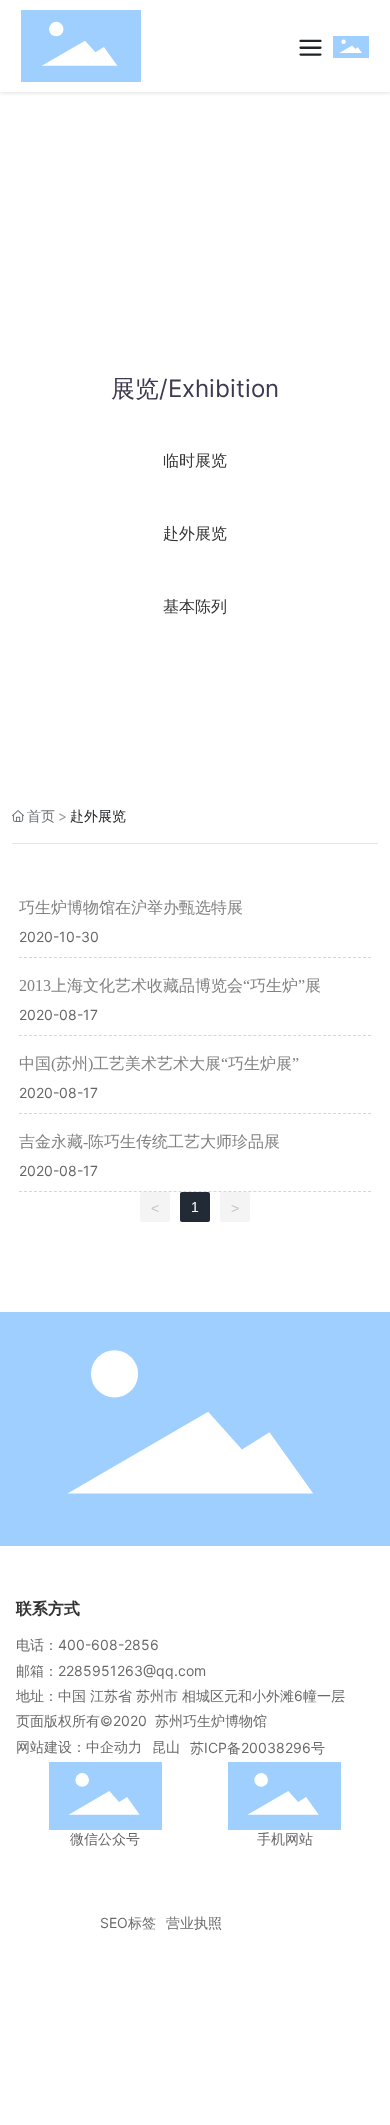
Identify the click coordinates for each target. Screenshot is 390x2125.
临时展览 (195, 460)
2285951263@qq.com (132, 1670)
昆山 (166, 1746)
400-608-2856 (108, 1644)
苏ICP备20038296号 (257, 1747)
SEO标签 (128, 1922)
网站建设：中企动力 (79, 1746)
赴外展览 (195, 533)
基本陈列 (195, 606)
